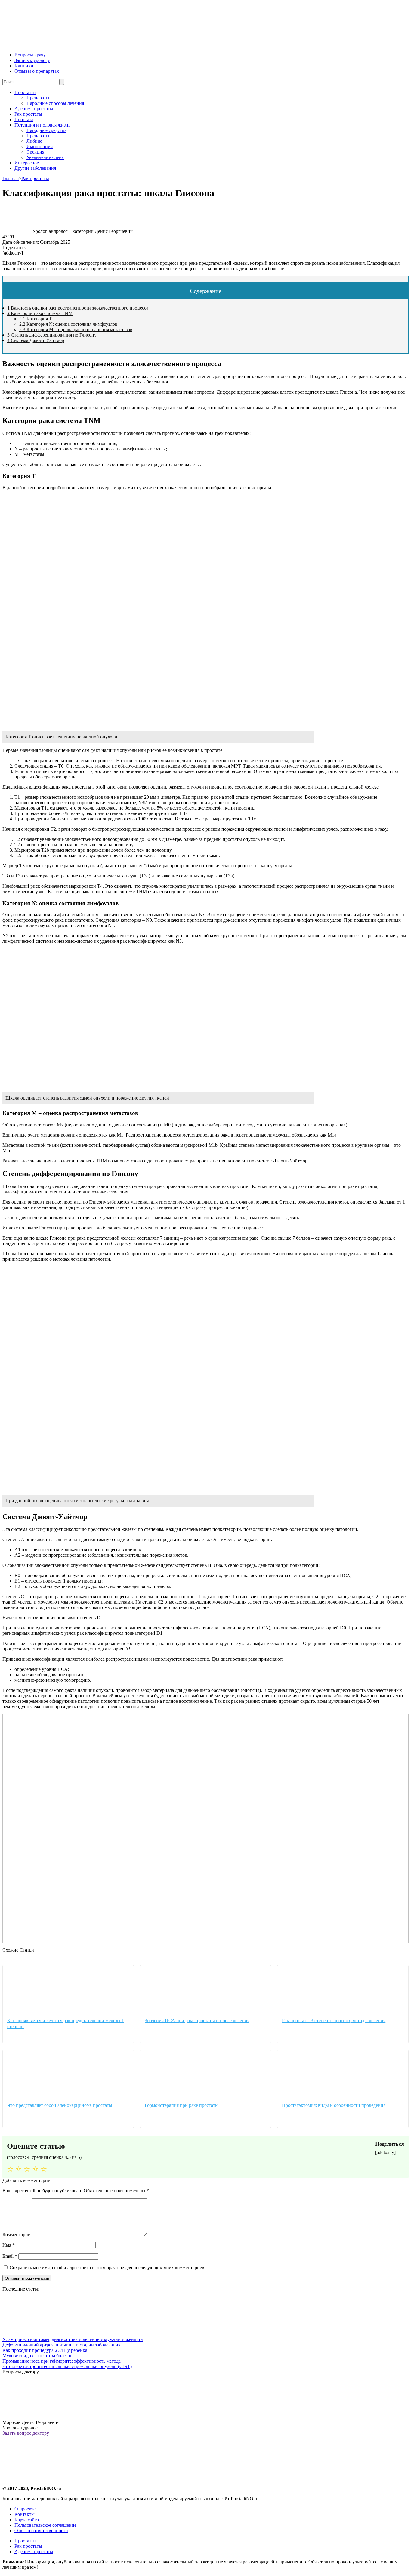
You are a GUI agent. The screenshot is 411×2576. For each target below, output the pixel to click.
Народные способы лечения (55, 103)
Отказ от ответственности (41, 2530)
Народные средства (46, 130)
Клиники (24, 66)
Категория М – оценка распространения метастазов (76, 330)
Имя (9, 2245)
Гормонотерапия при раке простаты (182, 2105)
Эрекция (35, 152)
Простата (24, 119)
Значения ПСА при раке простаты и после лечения (197, 2021)
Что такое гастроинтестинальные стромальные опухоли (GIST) (67, 2366)
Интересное (27, 163)
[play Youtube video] (205, 1828)
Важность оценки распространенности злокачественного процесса (78, 308)
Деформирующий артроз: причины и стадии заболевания (61, 2345)
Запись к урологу (32, 60)
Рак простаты (28, 114)
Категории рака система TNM (40, 313)
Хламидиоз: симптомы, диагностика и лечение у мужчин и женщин (73, 2339)
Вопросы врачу (30, 55)
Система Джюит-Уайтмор (36, 340)
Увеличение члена (45, 157)
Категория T (36, 319)
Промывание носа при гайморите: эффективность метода (62, 2361)
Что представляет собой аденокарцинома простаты (60, 2105)
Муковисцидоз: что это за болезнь (37, 2356)
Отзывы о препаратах (37, 71)
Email (10, 2256)
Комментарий (17, 2234)
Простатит (25, 92)
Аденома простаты (34, 109)
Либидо (34, 141)
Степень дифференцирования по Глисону (52, 335)
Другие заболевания (35, 168)
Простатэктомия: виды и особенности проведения (334, 2105)
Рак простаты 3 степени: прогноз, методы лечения (334, 2021)
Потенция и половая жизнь (42, 125)
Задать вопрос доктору (26, 2433)
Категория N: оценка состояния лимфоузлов (68, 324)
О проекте (25, 2509)
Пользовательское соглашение (45, 2525)
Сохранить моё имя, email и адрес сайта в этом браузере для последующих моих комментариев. (108, 2268)
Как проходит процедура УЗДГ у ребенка (45, 2350)
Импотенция (40, 147)
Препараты (38, 98)
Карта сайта (27, 2520)
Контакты (25, 2514)
